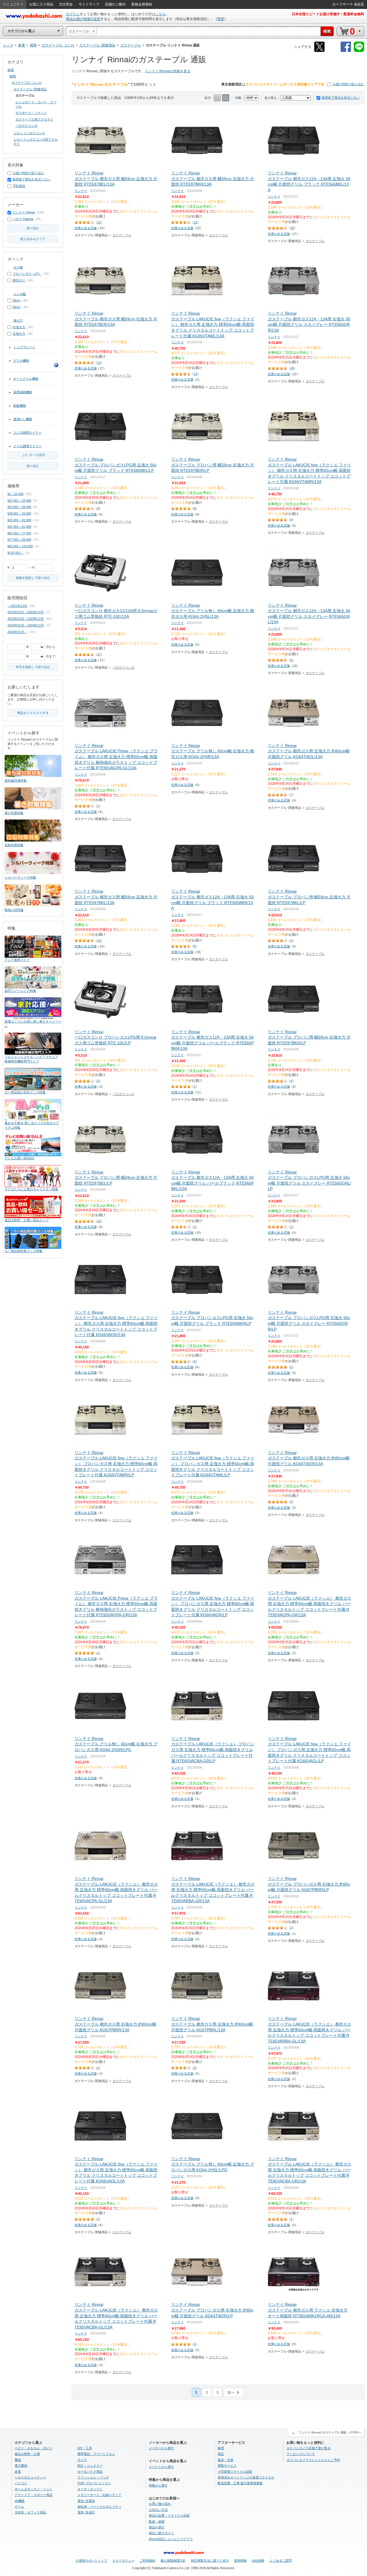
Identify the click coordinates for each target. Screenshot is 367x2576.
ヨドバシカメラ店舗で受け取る (309, 2448)
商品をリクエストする (33, 713)
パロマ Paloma (23, 219)
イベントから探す (161, 2467)
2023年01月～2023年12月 (26, 619)
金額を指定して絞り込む (33, 578)
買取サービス (227, 2466)
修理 (221, 2448)
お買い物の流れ (160, 2504)
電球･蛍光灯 (86, 2512)
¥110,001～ (15, 553)
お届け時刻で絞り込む (348, 84)
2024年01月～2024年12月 (26, 625)
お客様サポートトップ (91, 2561)
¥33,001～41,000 (19, 520)
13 (99, 1221)
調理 (13, 76)
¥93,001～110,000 (20, 546)
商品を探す (157, 2527)
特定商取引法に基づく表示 (210, 2561)
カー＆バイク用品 (90, 2472)
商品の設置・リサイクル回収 (169, 2515)
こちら (161, 14)
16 (292, 368)
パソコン (21, 2483)
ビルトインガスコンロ (29, 133)
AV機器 (20, 2501)
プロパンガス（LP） (27, 274)
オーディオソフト (90, 2489)
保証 (221, 2454)
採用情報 (240, 2561)
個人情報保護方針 (173, 2561)
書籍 (18, 2460)
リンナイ (81, 191)
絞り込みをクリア (33, 239)
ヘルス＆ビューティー (30, 2477)
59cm (16, 300)
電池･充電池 (86, 2501)
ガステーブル (122, 235)
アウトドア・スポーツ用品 (34, 2495)
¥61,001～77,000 (19, 533)
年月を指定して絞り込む (33, 667)
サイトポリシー (123, 2561)
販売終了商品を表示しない (341, 98)
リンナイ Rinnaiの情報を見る (168, 71)
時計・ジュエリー (90, 2466)
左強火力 (19, 334)
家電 (11, 70)
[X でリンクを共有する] (319, 51)
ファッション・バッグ (93, 2477)
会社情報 (258, 2561)
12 (99, 222)
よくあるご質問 (281, 2561)
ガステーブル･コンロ (27, 83)
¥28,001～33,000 (19, 513)
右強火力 (19, 327)
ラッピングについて (301, 2454)
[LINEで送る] (359, 51)
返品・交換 (226, 2460)
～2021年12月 (17, 606)
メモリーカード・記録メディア (99, 2495)
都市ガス (19, 280)
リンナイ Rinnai (24, 212)
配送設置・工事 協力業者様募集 (240, 2483)
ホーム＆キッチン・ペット (34, 2489)
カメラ (82, 2460)
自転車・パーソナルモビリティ (99, 2507)
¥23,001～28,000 (19, 507)
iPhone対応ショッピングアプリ (171, 2539)
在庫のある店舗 (86, 228)
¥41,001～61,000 (19, 527)
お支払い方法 (158, 2510)
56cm (16, 307)
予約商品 (19, 186)
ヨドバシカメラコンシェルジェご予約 (313, 2460)
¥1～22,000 (15, 494)
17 (99, 654)
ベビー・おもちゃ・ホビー (34, 2448)
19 (292, 228)
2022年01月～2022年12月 (26, 612)
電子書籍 (21, 2466)
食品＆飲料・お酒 (27, 2454)
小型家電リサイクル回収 (235, 2472)
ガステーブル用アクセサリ (34, 119)
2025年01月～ (17, 632)
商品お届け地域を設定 (83, 19)
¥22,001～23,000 (19, 501)
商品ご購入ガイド (161, 2533)
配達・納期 (157, 2522)
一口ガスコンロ (123, 667)
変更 (221, 19)
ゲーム (19, 2507)
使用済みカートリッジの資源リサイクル (246, 2477)
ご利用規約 (148, 2561)
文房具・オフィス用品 (30, 2512)
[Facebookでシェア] (346, 51)
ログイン (73, 14)
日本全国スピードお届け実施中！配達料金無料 (328, 14)
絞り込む (33, 228)
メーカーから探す (161, 2448)
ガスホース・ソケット (31, 113)
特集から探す (158, 2485)
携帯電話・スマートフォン (96, 2454)
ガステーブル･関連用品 (30, 89)
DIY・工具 (85, 2448)
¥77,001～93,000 (19, 540)
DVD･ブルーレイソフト (94, 2483)
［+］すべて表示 (33, 455)
